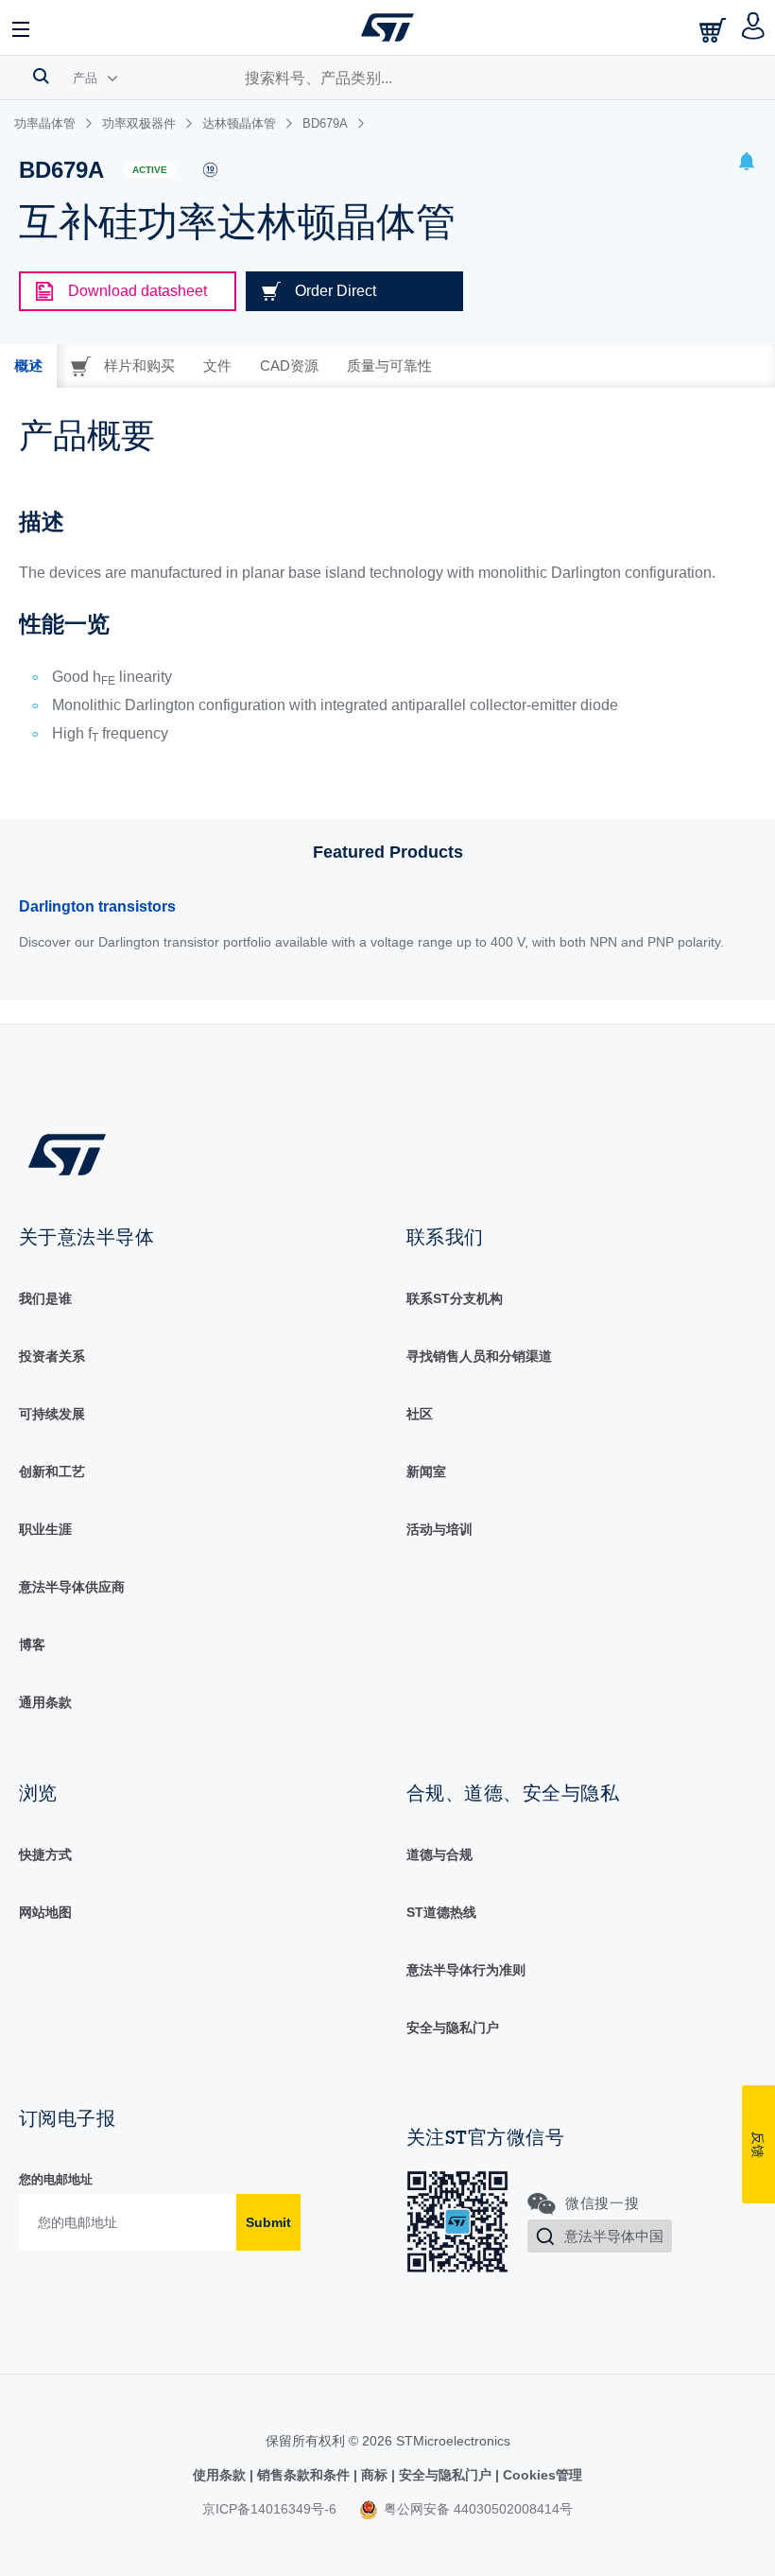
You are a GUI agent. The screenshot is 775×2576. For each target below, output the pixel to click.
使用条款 (221, 2475)
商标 (374, 2475)
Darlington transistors (97, 906)
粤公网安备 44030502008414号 (476, 2509)
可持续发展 (52, 1414)
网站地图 (45, 1912)
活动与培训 (439, 1529)
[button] (22, 27)
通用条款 (45, 1702)
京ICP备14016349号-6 (269, 2509)
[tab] (28, 366)
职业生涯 (45, 1529)
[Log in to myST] (754, 27)
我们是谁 (45, 1298)
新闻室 (426, 1471)
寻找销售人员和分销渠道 (479, 1356)
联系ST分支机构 (455, 1298)
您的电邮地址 (56, 2179)
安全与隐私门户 (453, 2028)
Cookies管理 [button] (541, 2475)
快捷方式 (45, 1854)
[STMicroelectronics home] (387, 27)
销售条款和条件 (303, 2475)
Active (150, 170)
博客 (32, 1645)
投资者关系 (52, 1356)
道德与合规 (439, 1854)
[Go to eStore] (715, 30)
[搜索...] (41, 76)
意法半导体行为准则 (466, 1970)
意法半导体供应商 (72, 1587)
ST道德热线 (441, 1912)
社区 (420, 1414)
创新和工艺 (52, 1471)
